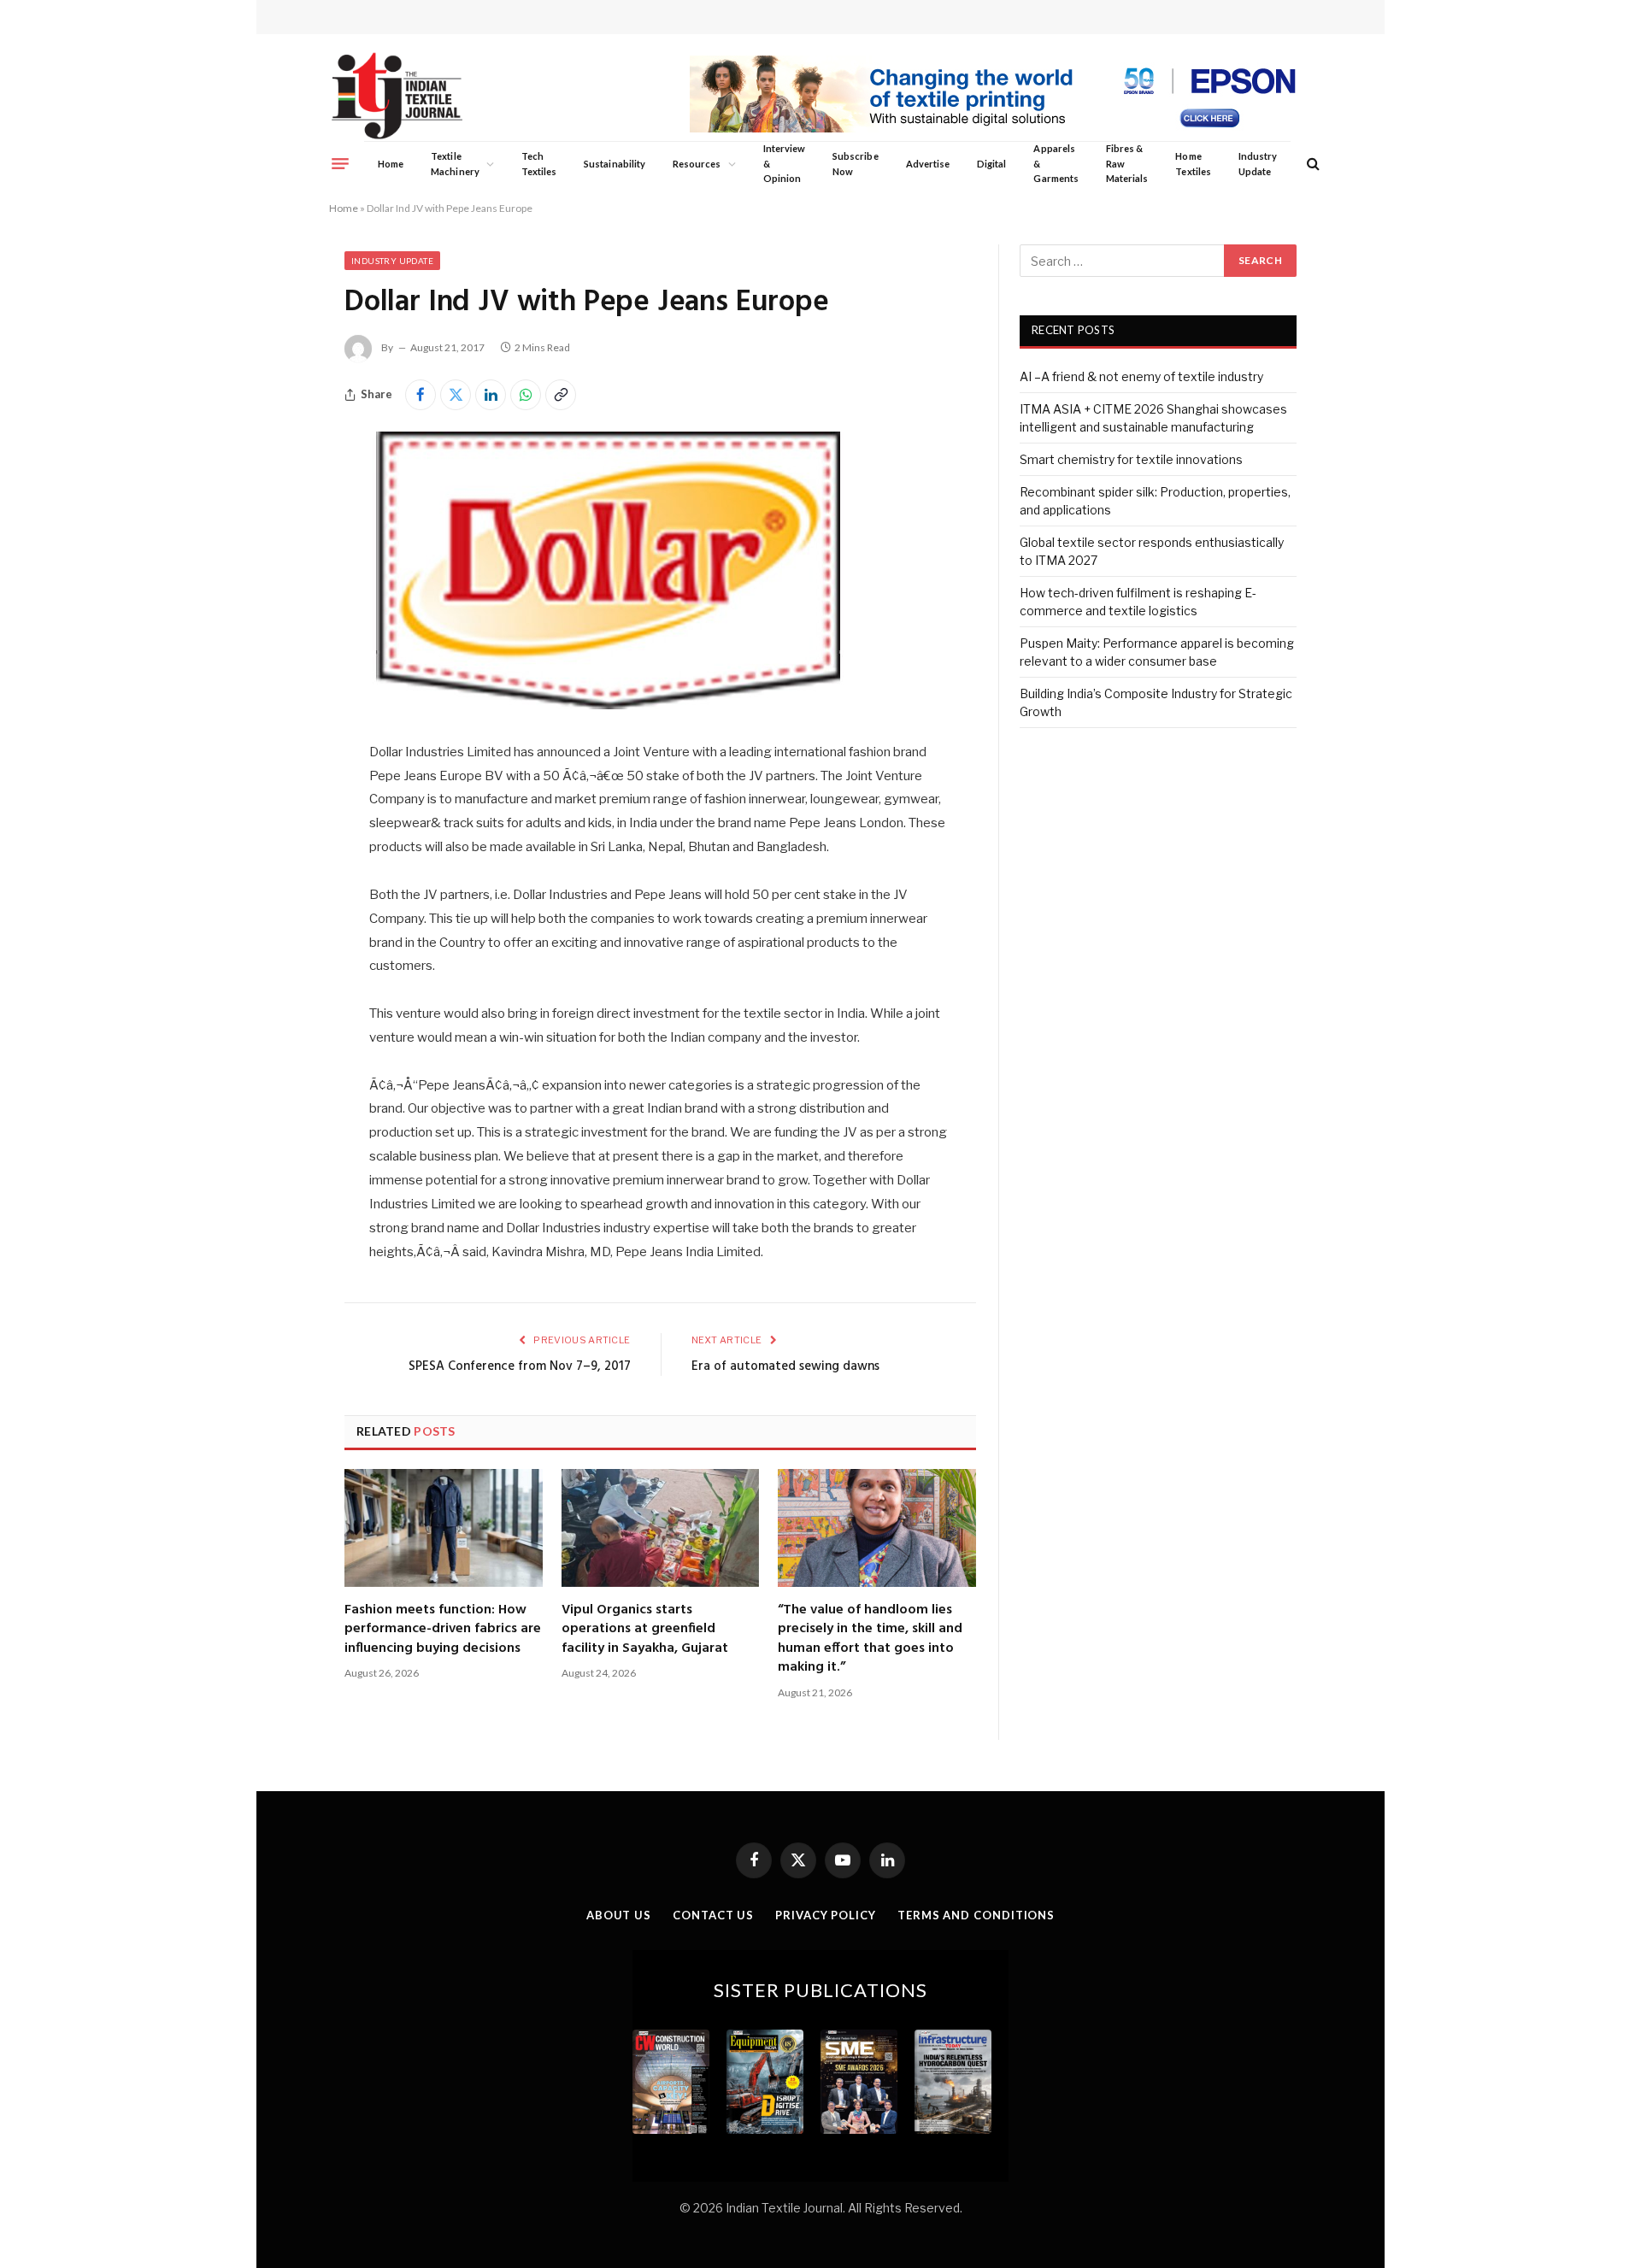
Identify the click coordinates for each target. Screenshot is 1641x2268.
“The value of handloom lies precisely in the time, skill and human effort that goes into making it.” (870, 1639)
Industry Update (1258, 164)
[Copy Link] (561, 395)
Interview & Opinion (785, 163)
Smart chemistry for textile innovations (1131, 459)
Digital (991, 164)
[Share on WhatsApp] (526, 395)
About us (619, 1915)
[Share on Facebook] (421, 395)
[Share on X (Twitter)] (456, 395)
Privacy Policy (826, 1915)
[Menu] (340, 163)
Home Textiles (1193, 164)
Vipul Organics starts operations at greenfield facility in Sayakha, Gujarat (645, 1629)
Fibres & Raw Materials (1127, 163)
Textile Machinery (455, 164)
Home (391, 164)
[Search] (1312, 164)
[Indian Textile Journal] (397, 96)
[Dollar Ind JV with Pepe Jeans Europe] (609, 705)
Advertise (928, 164)
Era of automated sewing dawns (785, 1366)
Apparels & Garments (1056, 163)
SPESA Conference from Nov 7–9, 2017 (520, 1366)
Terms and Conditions (976, 1915)
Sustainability (615, 164)
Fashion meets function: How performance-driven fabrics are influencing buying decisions (443, 1629)
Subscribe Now (856, 164)
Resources (697, 164)
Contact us (713, 1915)
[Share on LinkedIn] (491, 395)
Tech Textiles (539, 164)
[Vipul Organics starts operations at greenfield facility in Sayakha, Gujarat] (661, 1528)
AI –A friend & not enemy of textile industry (1141, 376)
